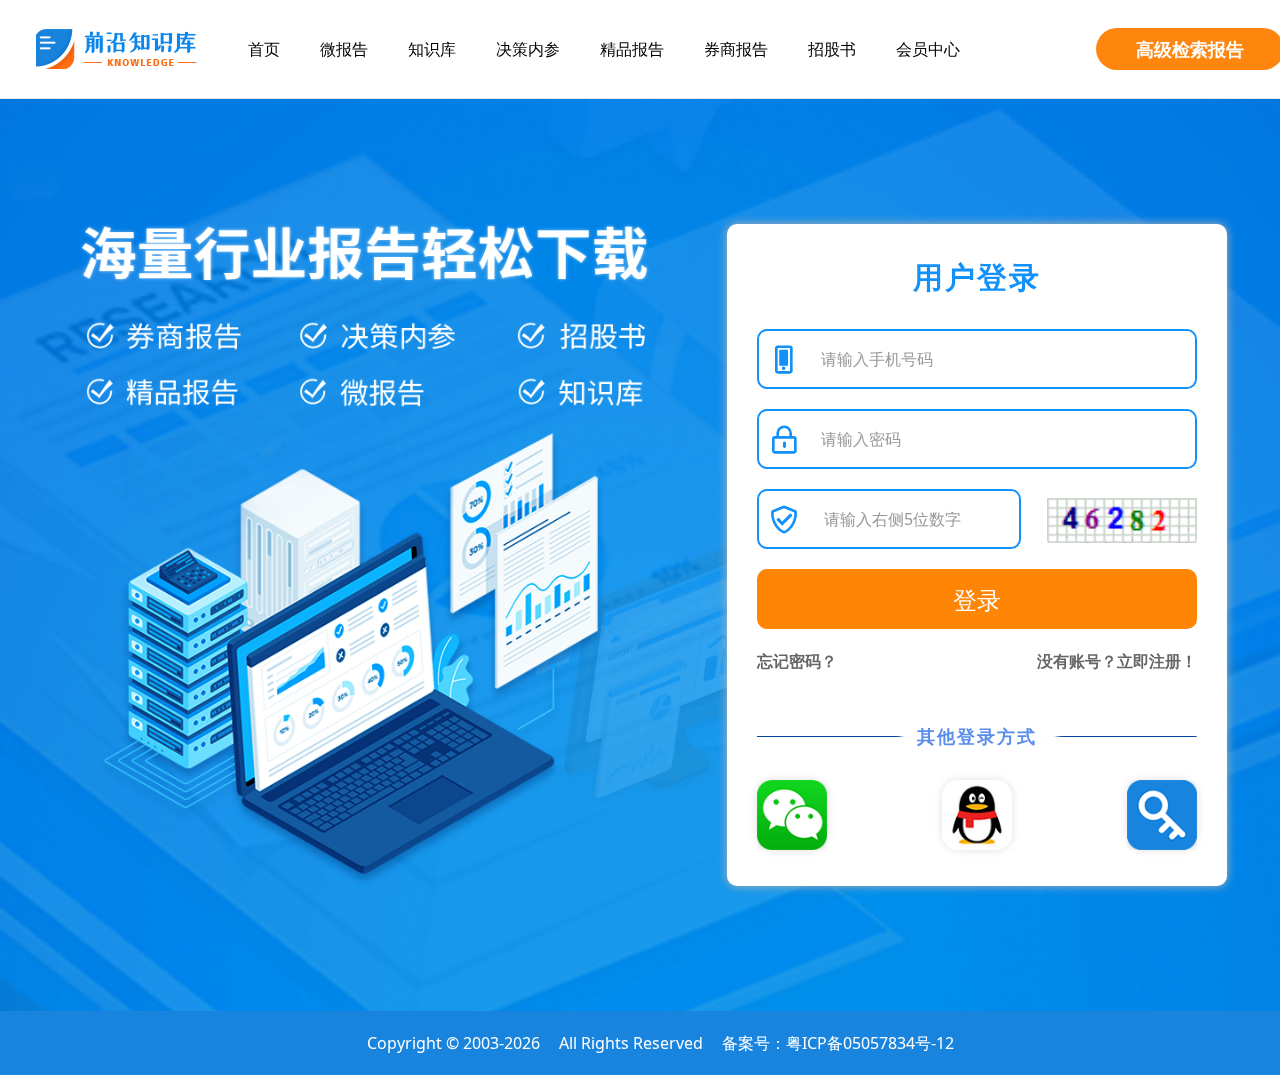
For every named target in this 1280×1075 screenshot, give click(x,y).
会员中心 (928, 49)
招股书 (832, 49)
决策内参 (528, 49)
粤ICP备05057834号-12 (870, 1043)
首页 (264, 49)
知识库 (432, 49)
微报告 (344, 49)
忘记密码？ (797, 661)
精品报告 (632, 49)
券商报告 (736, 49)
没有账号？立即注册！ (1117, 661)
